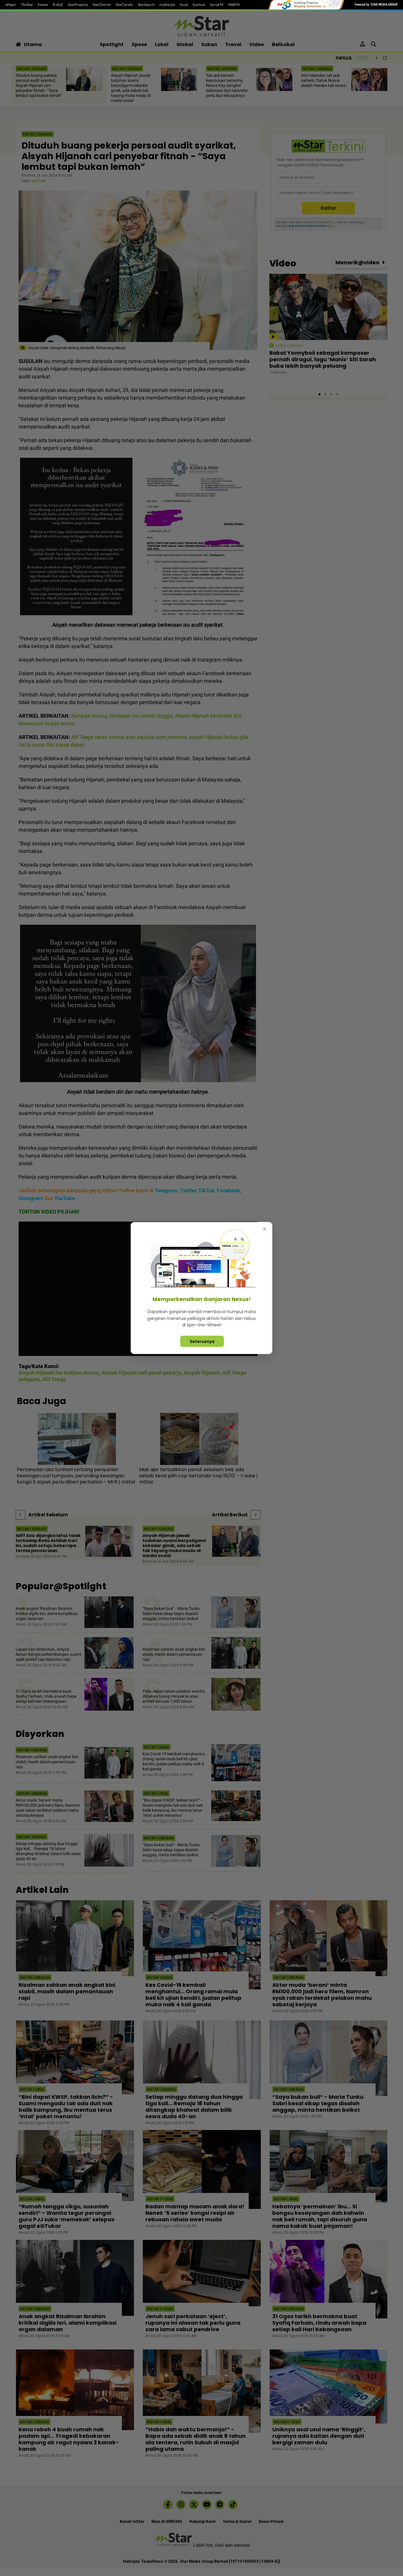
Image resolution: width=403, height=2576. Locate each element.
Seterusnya (202, 1341)
